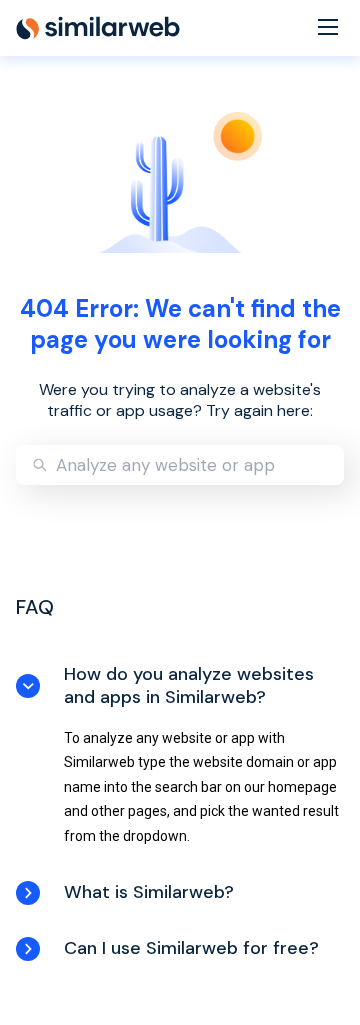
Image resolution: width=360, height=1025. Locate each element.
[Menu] (328, 28)
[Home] (98, 28)
